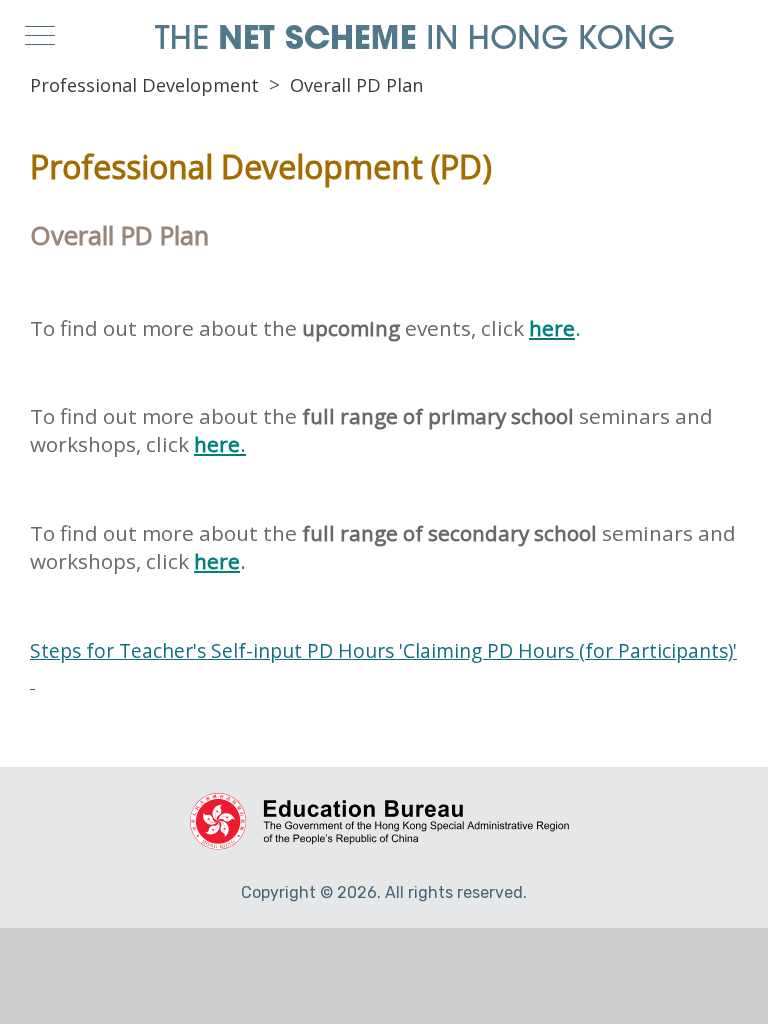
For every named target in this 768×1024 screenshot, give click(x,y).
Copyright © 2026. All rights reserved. (384, 892)
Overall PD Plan (356, 85)
